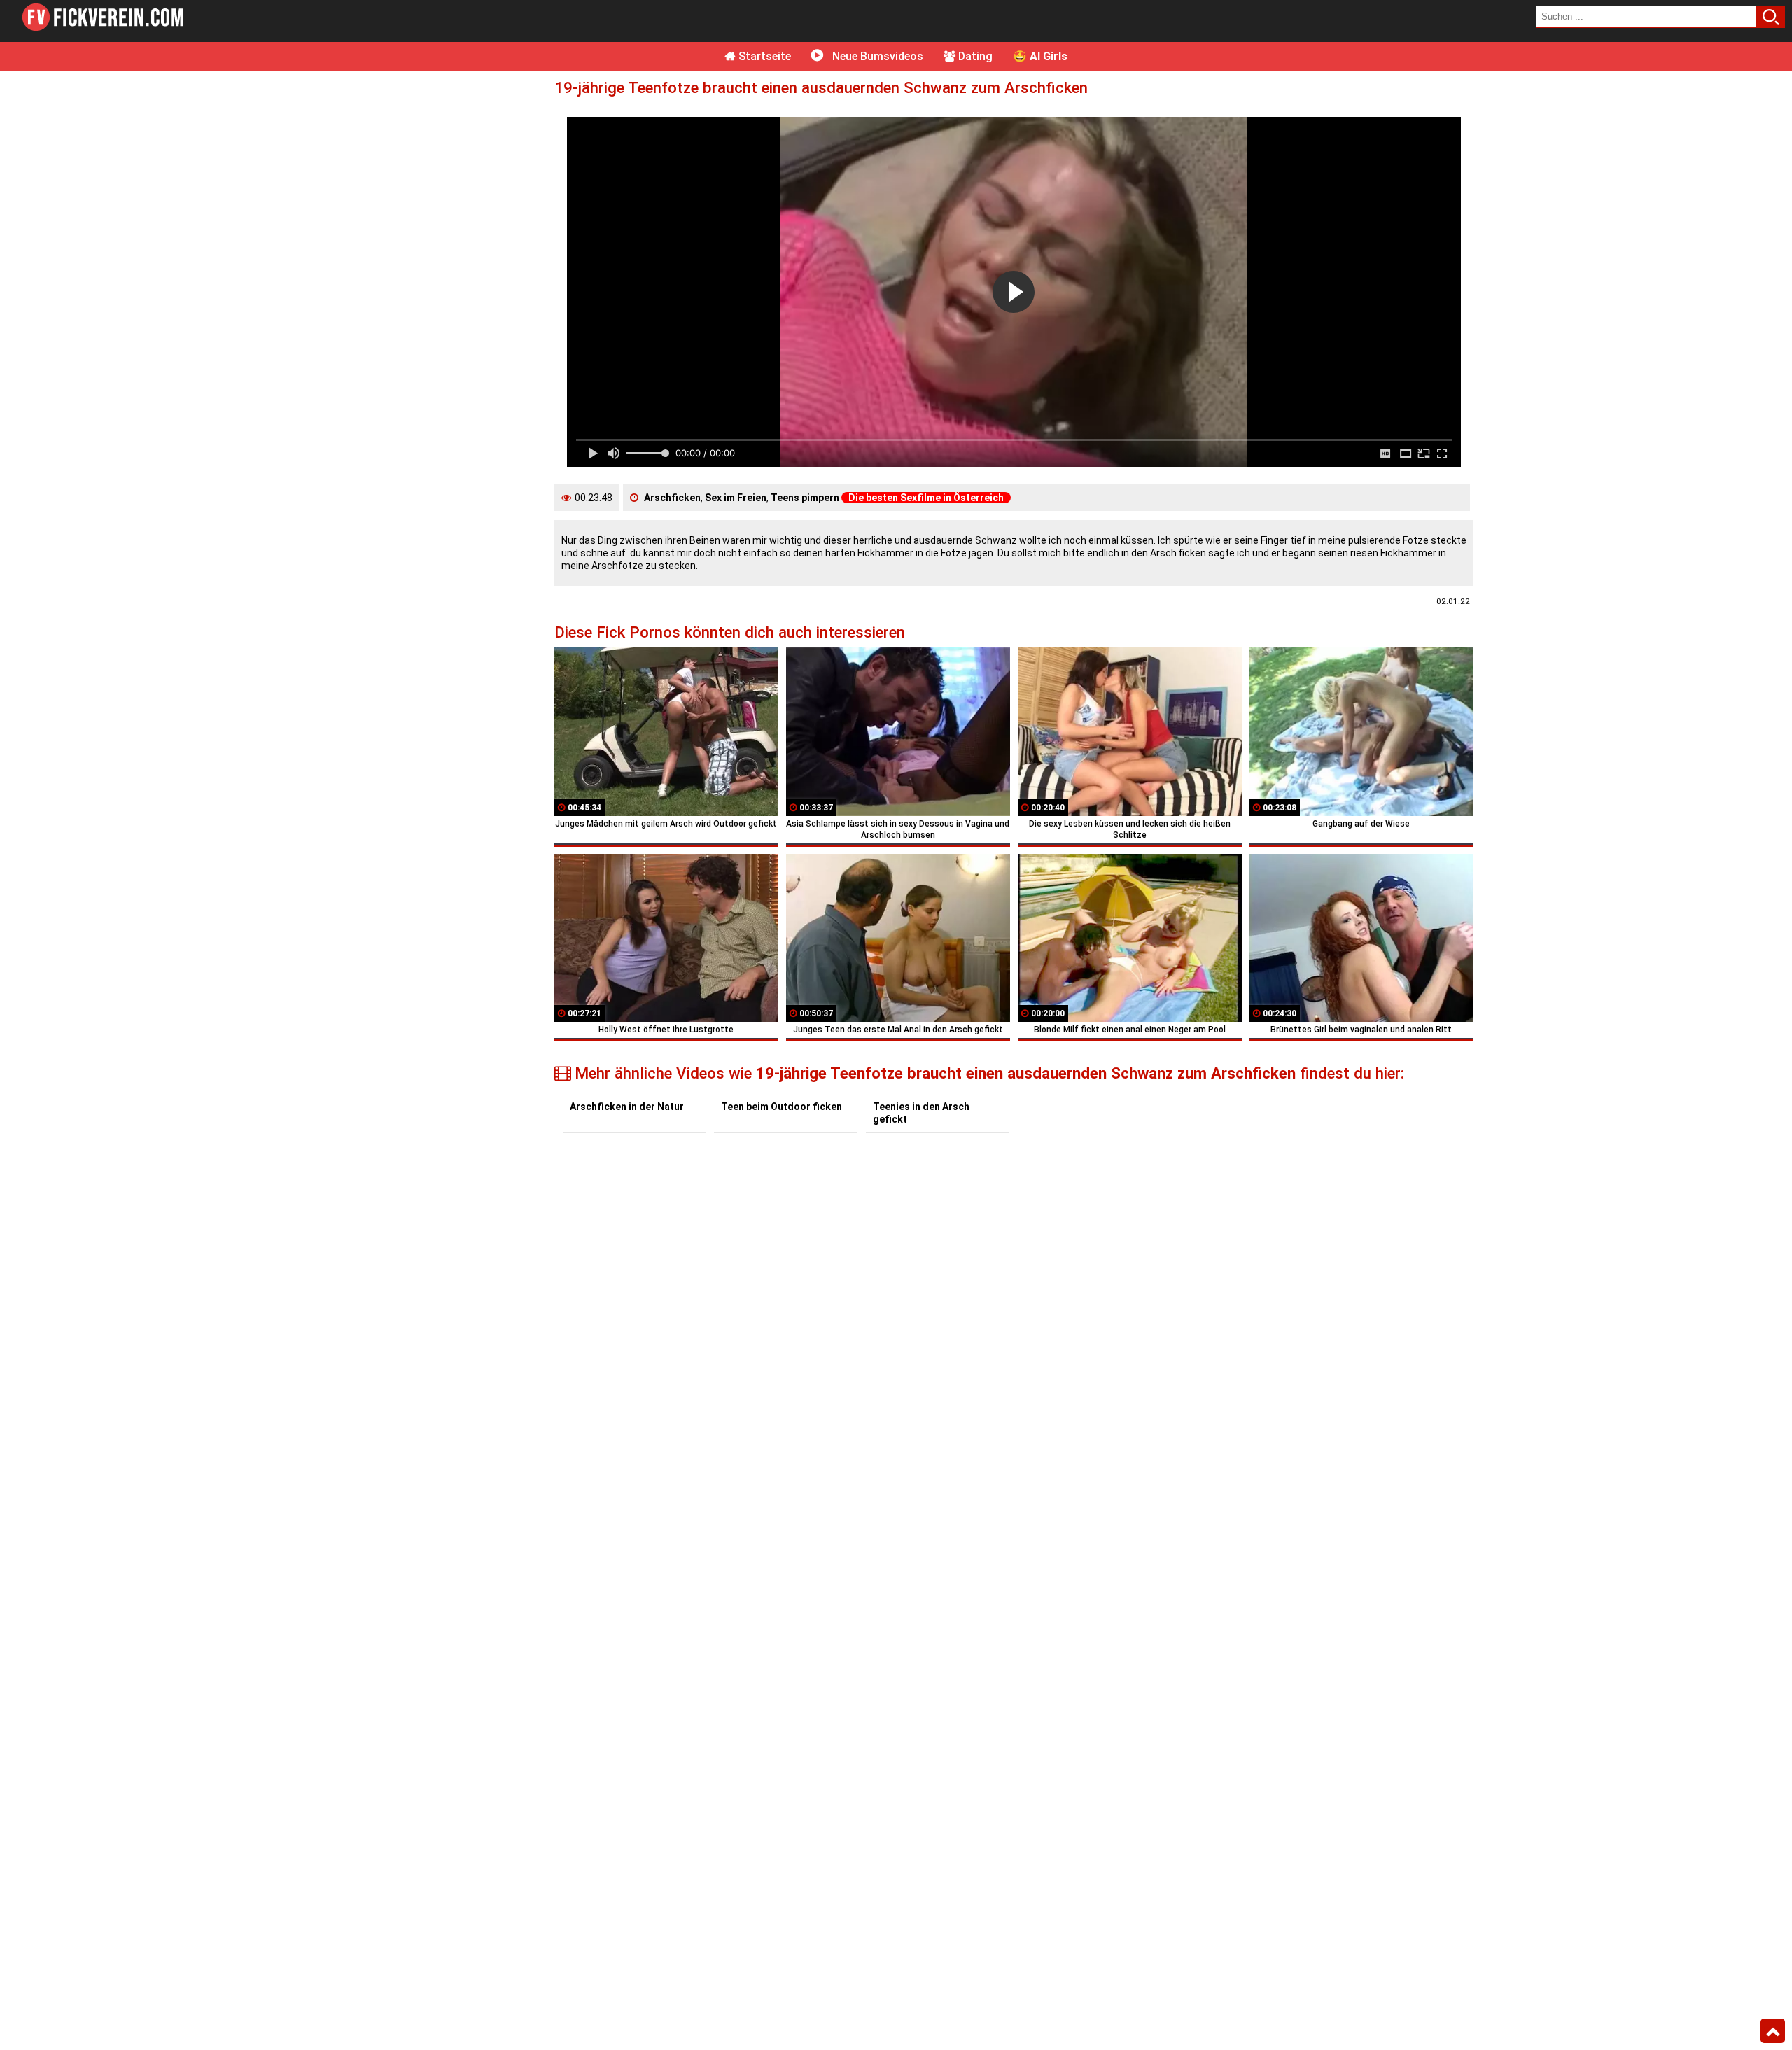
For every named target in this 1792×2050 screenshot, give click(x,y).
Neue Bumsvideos (876, 56)
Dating (974, 56)
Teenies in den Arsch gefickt (921, 1113)
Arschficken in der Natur (627, 1107)
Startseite (763, 56)
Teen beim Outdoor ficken (782, 1107)
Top (1773, 2031)
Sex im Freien (736, 498)
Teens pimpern (805, 498)
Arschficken (672, 498)
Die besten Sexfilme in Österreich (926, 498)
